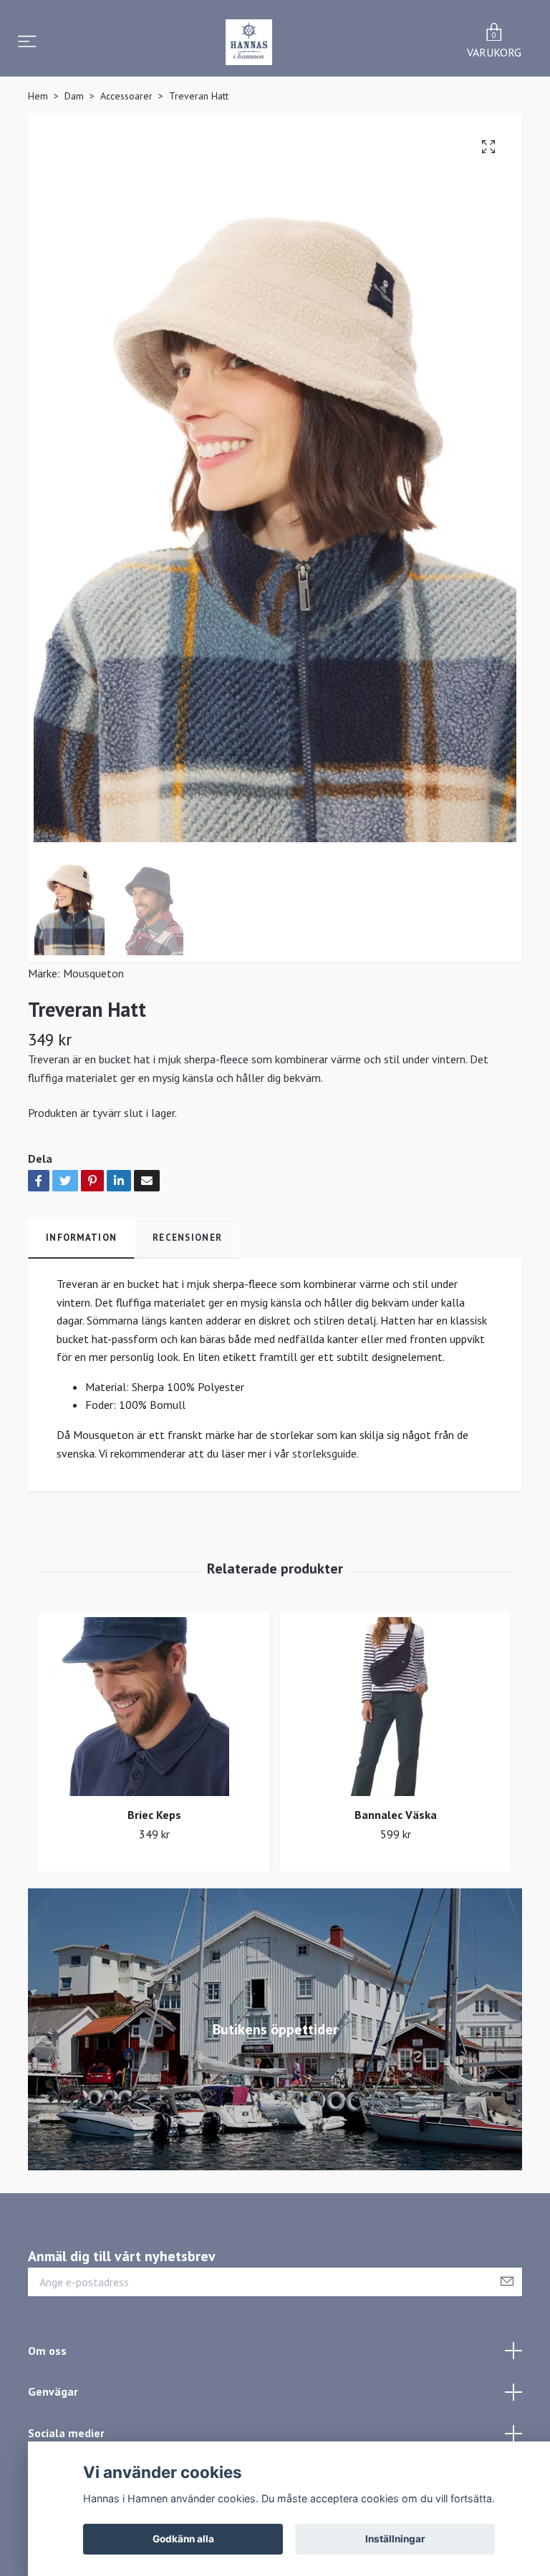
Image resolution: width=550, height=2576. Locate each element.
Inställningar (395, 2539)
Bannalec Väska (396, 1815)
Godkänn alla (183, 2539)
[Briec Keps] (154, 1707)
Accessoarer (126, 96)
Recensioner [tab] (187, 1238)
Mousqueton (93, 973)
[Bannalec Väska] (395, 1707)
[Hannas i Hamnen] (249, 42)
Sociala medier (66, 2433)
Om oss (47, 2351)
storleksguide (324, 1453)
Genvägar (53, 2391)
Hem (38, 96)
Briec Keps (154, 1815)
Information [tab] (81, 1238)
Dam (74, 96)
